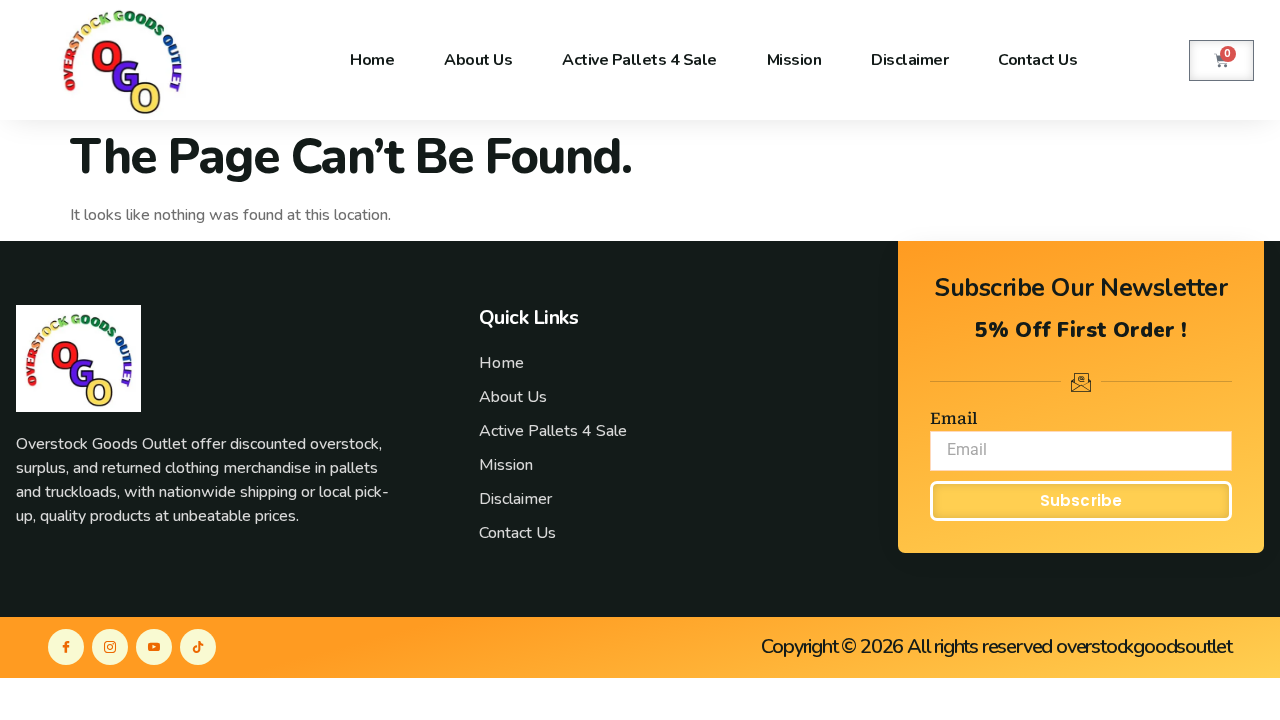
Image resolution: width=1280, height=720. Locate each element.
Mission (794, 60)
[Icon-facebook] (66, 647)
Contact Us (1037, 60)
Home (372, 60)
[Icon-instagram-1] (110, 647)
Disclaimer (909, 60)
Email (953, 418)
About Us (478, 60)
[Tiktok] (198, 647)
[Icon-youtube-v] (154, 647)
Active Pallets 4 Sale (639, 60)
